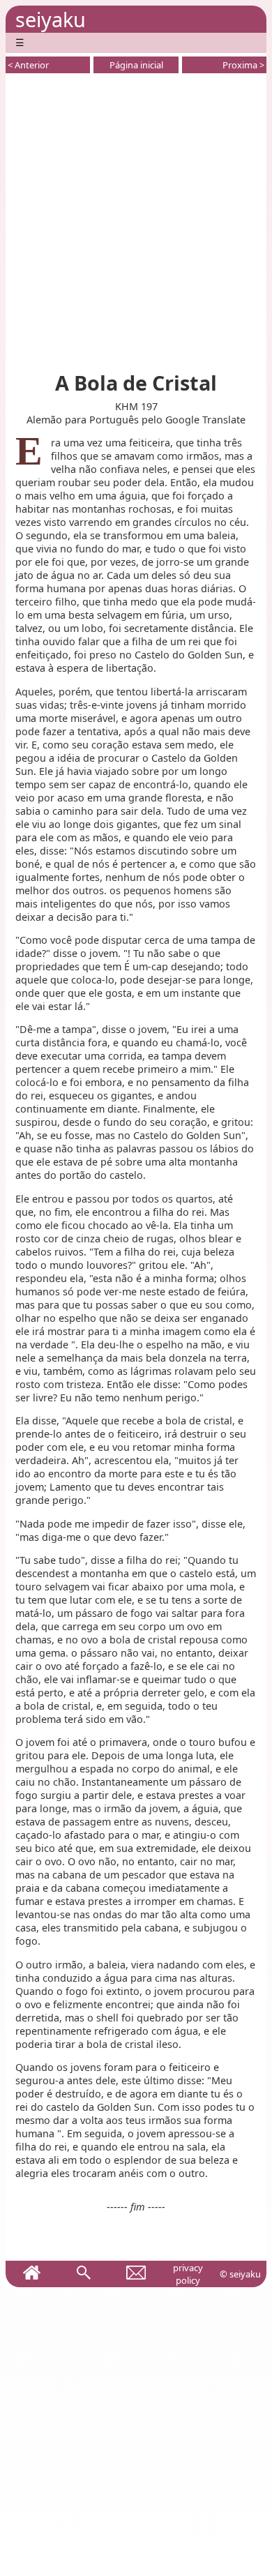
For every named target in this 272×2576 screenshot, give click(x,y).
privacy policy (188, 2274)
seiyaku (51, 19)
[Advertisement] (136, 220)
